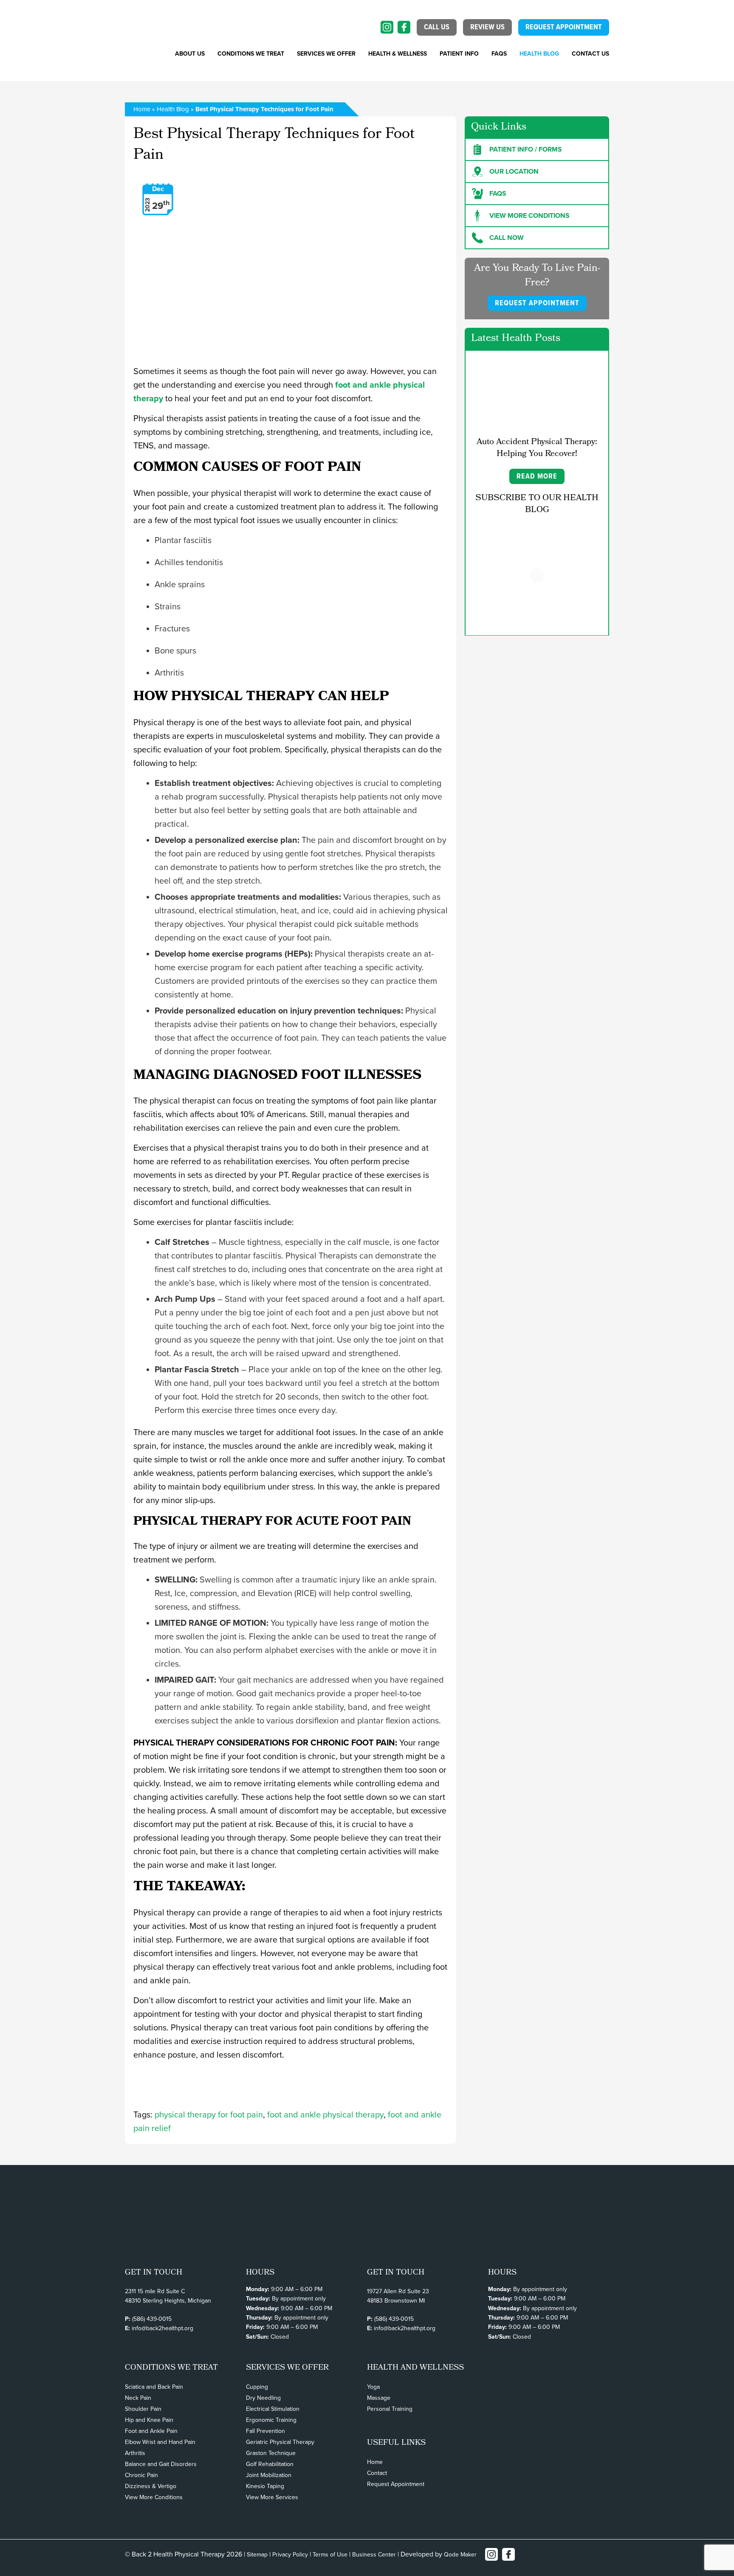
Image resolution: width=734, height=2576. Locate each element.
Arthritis (135, 2453)
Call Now (507, 238)
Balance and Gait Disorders (161, 2464)
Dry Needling (263, 2398)
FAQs (499, 54)
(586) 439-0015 (152, 2319)
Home (142, 109)
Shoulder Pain (143, 2409)
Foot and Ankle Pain (151, 2431)
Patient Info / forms (526, 149)
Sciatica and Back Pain (154, 2387)
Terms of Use (330, 2555)
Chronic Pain (141, 2475)
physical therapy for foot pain (209, 2115)
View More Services (272, 2497)
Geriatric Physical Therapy (280, 2442)
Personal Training (390, 2409)
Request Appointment (396, 2484)
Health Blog (539, 54)
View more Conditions (529, 216)
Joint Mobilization (269, 2475)
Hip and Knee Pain (149, 2420)
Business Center (374, 2555)
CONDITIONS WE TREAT (251, 54)
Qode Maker (460, 2555)
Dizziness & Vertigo (151, 2486)
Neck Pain (138, 2398)
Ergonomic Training (271, 2420)
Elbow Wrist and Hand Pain (160, 2442)
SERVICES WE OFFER (326, 54)
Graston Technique (271, 2453)
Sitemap (257, 2555)
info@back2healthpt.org (162, 2328)
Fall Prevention (265, 2431)
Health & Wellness (398, 54)
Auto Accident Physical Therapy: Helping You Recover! (537, 448)
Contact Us (590, 54)
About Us (190, 54)
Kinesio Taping (265, 2486)
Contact (377, 2473)
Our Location (514, 172)
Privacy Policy (290, 2555)
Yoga (373, 2387)
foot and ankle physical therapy (325, 2115)
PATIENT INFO (459, 54)
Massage (379, 2398)
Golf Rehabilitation (270, 2464)
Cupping (257, 2387)
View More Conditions (154, 2497)
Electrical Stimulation (273, 2409)
